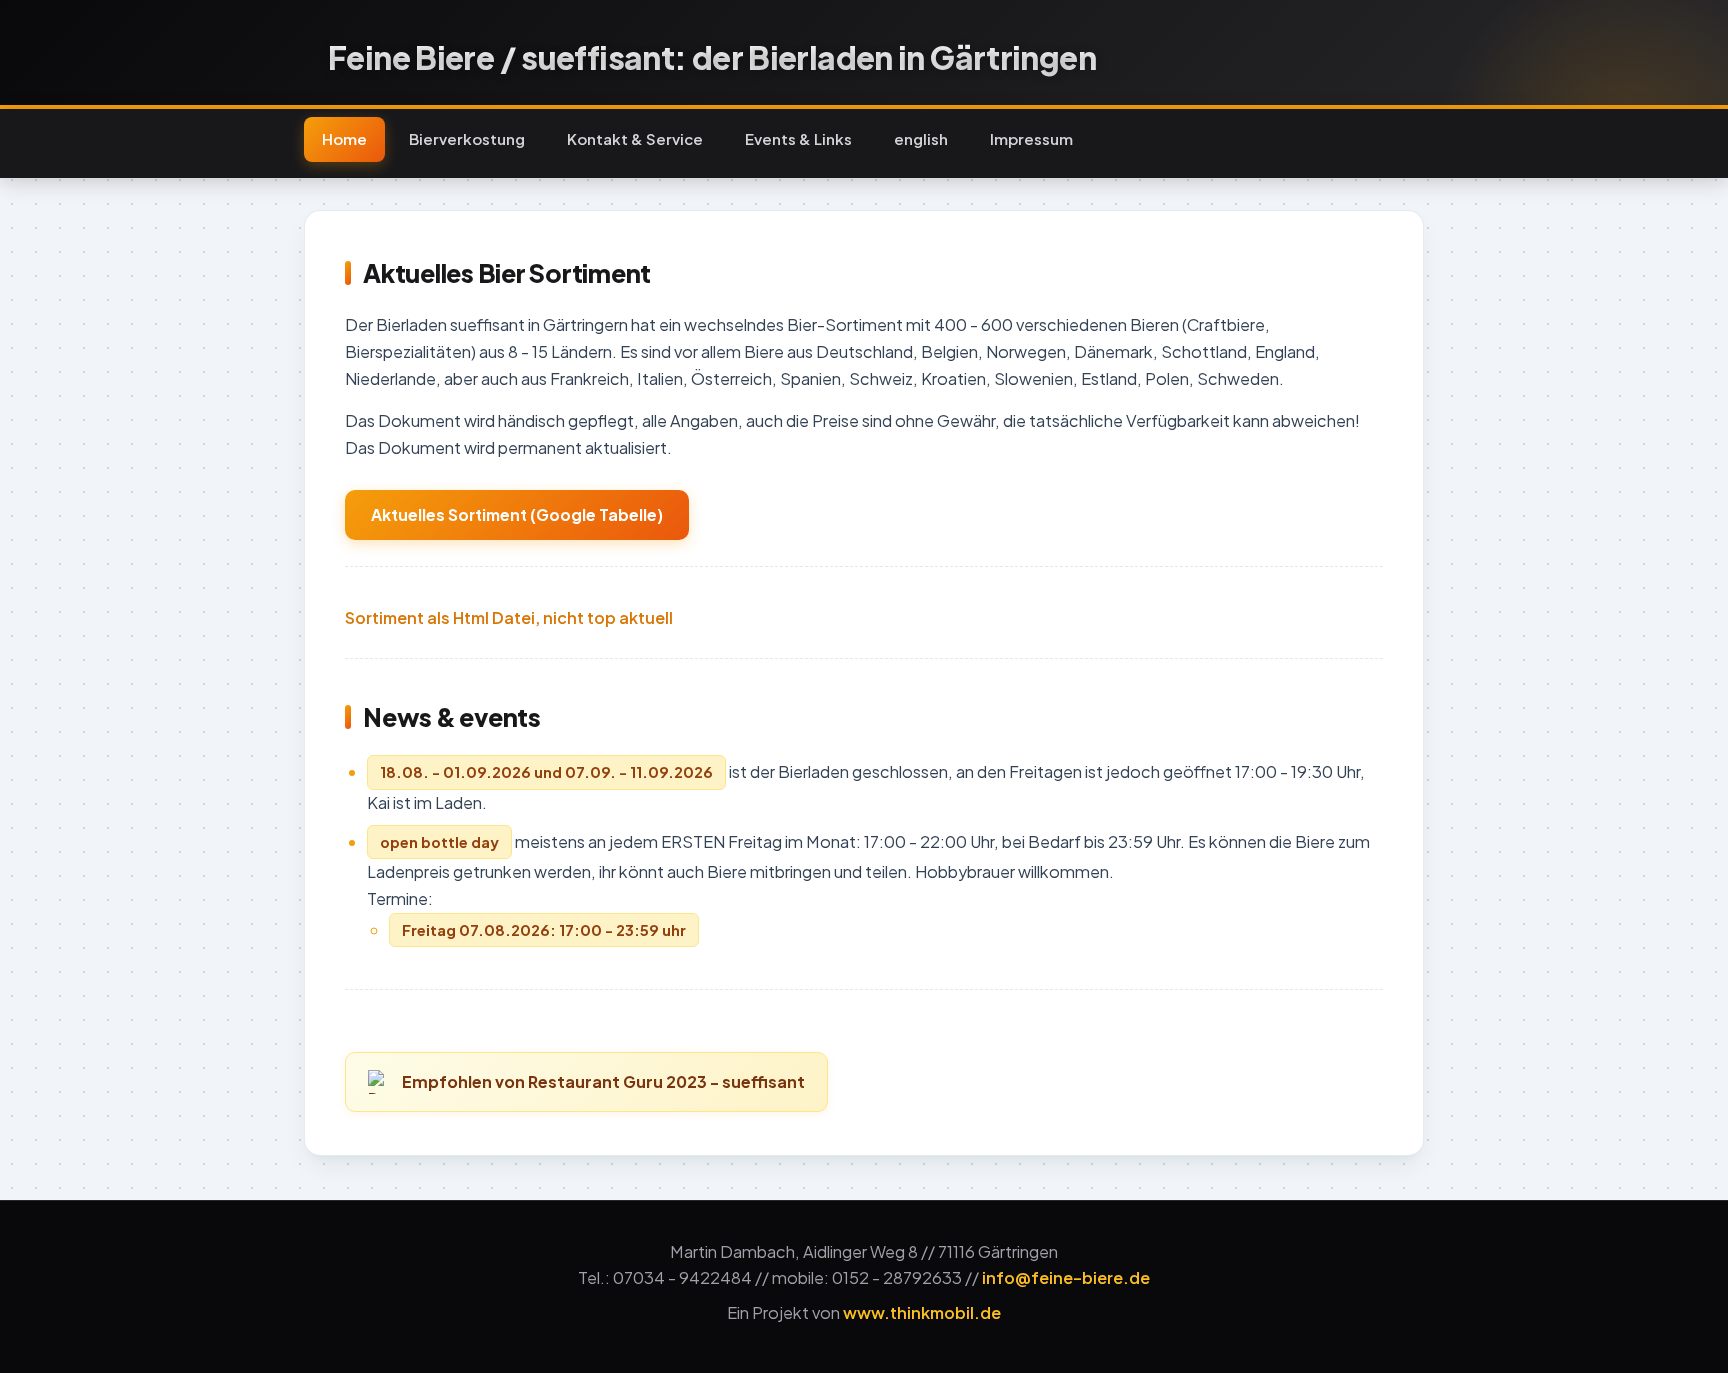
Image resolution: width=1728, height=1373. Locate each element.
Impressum (1031, 138)
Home (344, 138)
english (921, 138)
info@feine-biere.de (1066, 1277)
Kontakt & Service (635, 138)
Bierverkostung (467, 138)
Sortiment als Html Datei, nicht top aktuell (509, 617)
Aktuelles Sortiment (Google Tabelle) (517, 514)
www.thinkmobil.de (922, 1312)
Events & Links (798, 138)
